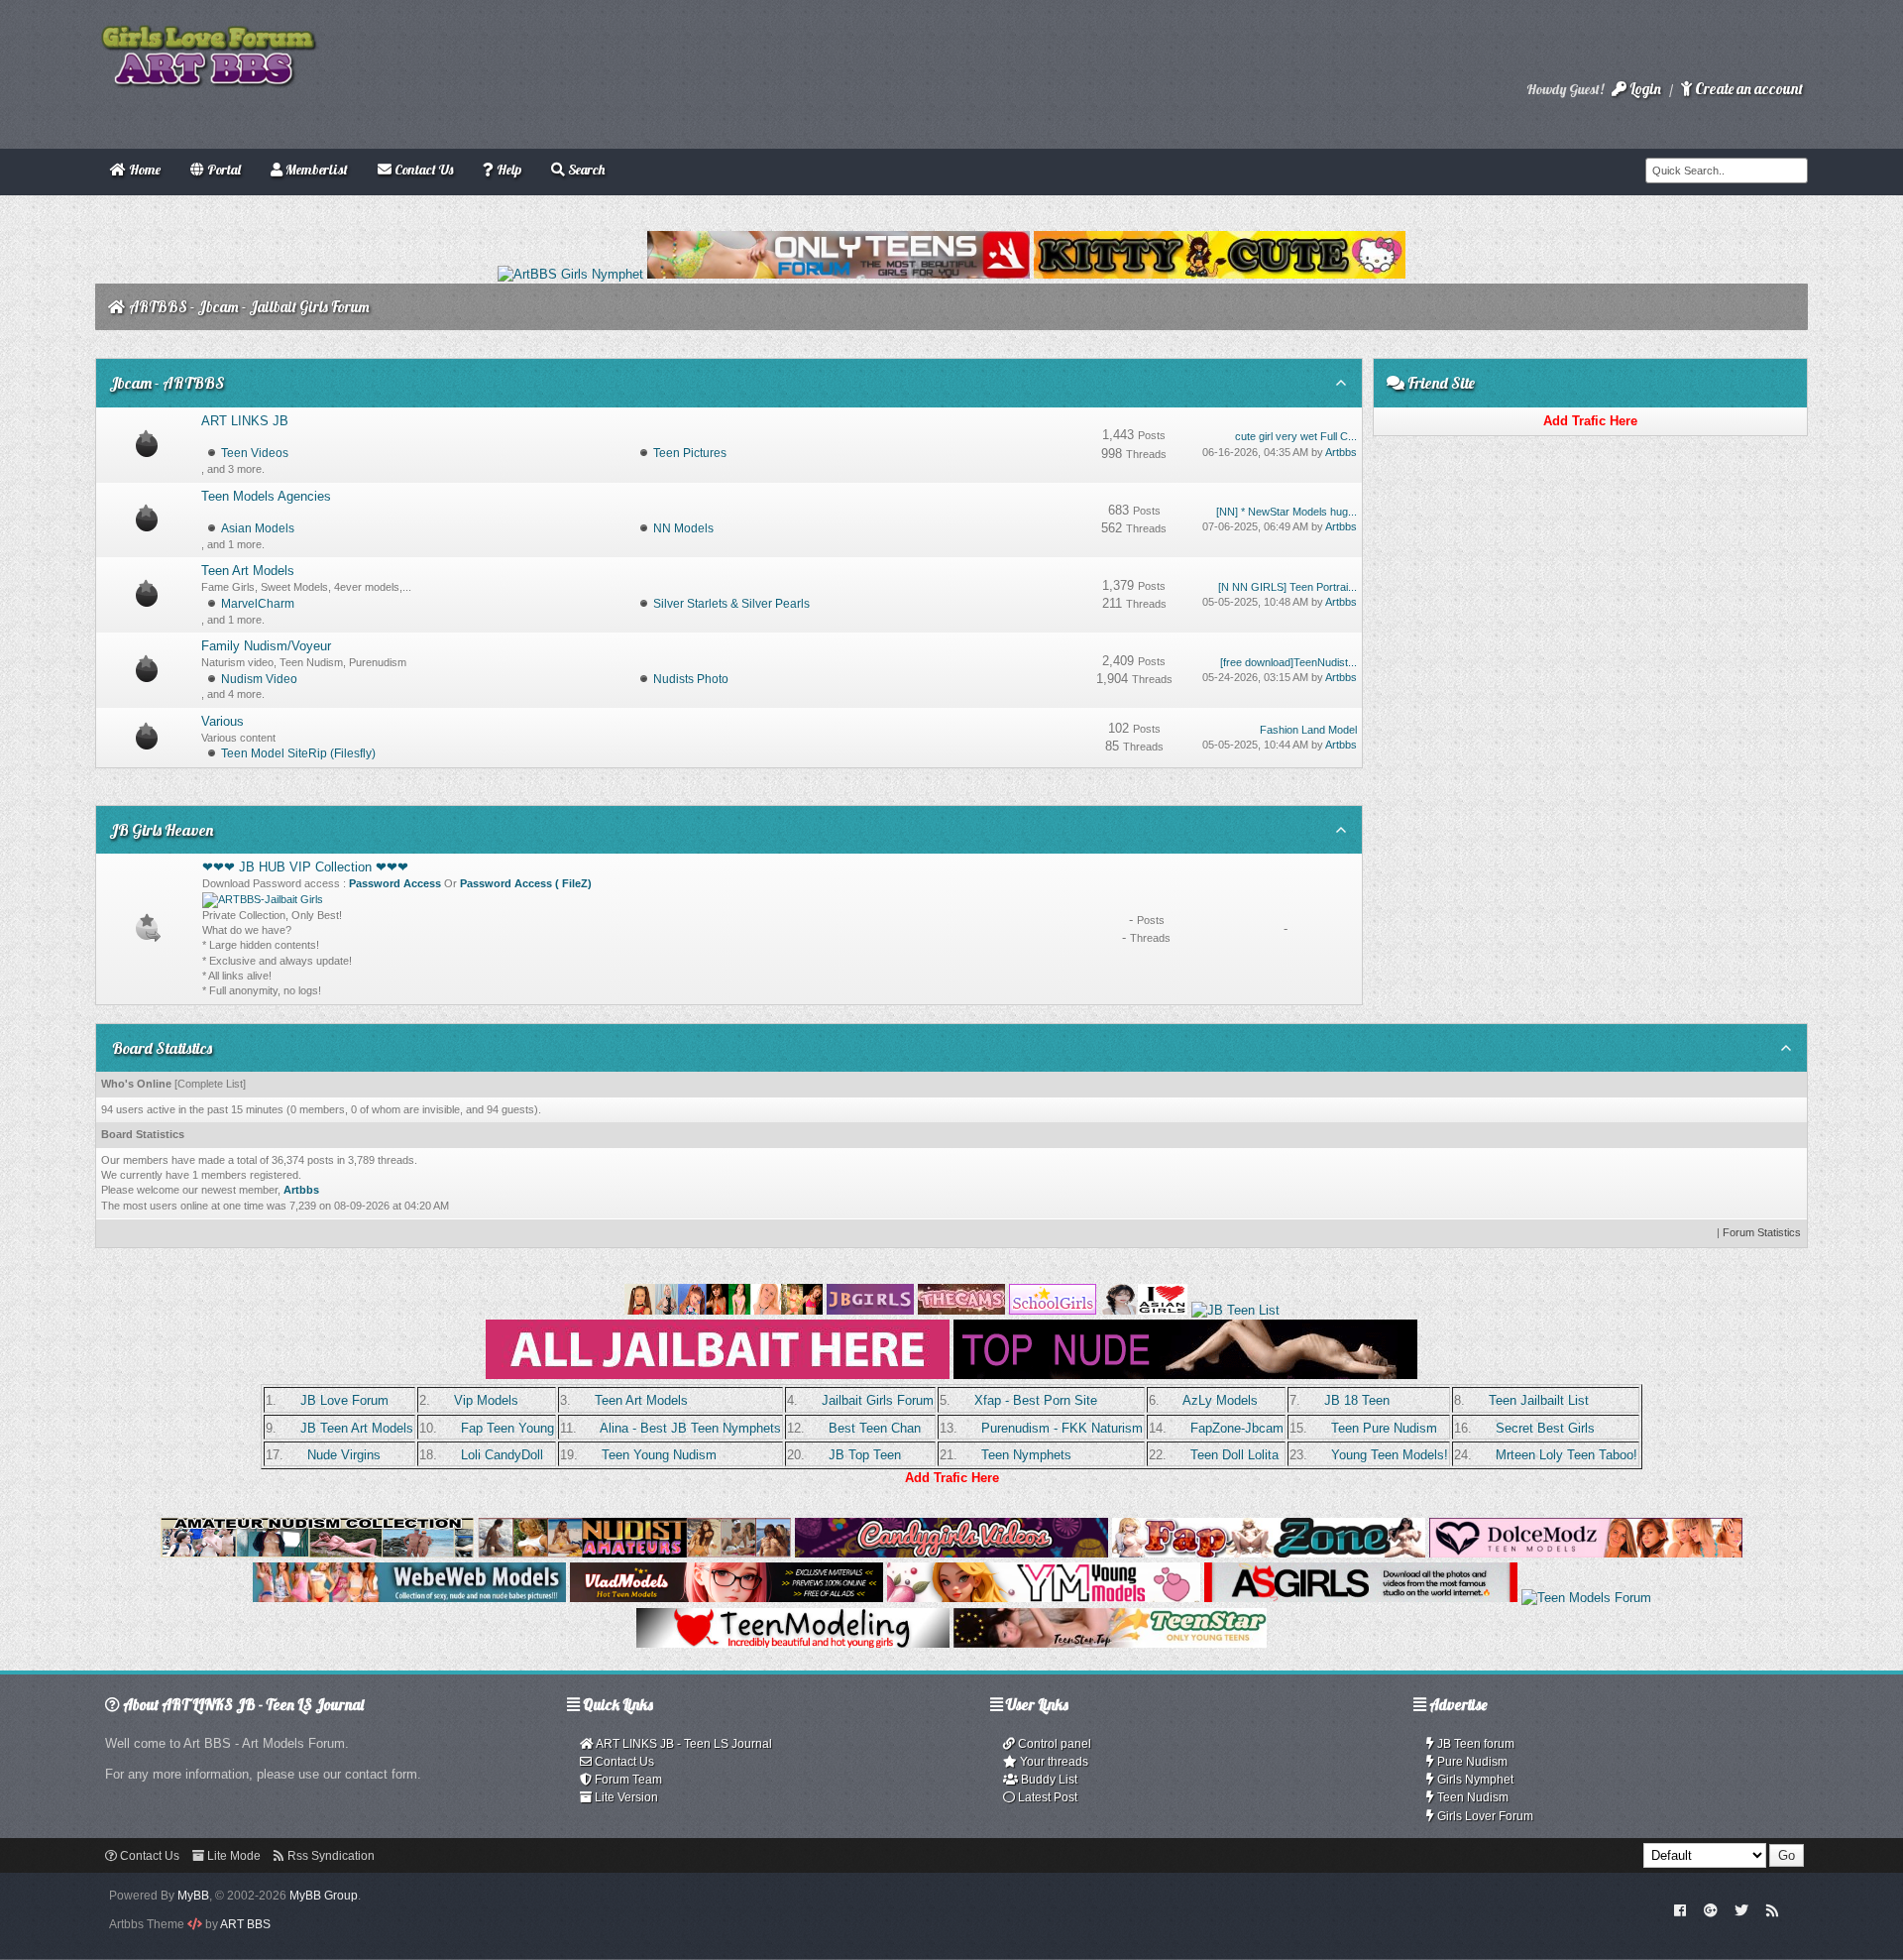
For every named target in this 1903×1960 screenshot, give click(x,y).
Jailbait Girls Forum (878, 1400)
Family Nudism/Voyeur (266, 646)
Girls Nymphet (1474, 1780)
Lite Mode (232, 1856)
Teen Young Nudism (659, 1455)
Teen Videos (255, 453)
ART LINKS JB (245, 421)
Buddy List (1048, 1780)
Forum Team (627, 1780)
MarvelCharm (258, 604)
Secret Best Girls (1545, 1428)
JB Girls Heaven (161, 830)
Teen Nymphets (1026, 1455)
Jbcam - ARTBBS (167, 383)
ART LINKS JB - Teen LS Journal (683, 1744)
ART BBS (245, 1924)
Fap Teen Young (507, 1428)
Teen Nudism (1471, 1797)
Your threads (1053, 1762)
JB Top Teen (865, 1455)
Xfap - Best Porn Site (1036, 1400)
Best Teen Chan (875, 1428)
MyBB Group (324, 1896)
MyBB (193, 1896)
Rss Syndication (330, 1856)
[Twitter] (1741, 1909)
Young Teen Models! (1390, 1455)
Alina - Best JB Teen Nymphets (690, 1428)
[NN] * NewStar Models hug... (1287, 512)
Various (223, 721)
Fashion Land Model (1308, 730)
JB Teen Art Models (357, 1428)
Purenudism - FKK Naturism (1062, 1428)
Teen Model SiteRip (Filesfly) (298, 753)
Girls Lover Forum (1484, 1816)
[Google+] (1711, 1909)
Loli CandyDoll (502, 1455)
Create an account (1747, 89)
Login (1644, 89)
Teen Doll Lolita (1234, 1455)
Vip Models (486, 1400)
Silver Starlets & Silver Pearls (731, 604)
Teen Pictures (690, 453)
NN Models (683, 528)
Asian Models (258, 528)
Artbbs (1341, 452)
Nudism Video (259, 679)
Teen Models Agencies (266, 496)
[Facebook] (1680, 1909)
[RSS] (1772, 1909)
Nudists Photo (691, 679)
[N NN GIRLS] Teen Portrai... (1287, 587)
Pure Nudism (1471, 1762)
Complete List (210, 1084)
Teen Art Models (248, 571)
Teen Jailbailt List (1539, 1400)
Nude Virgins (344, 1455)
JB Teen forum (1474, 1744)
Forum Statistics (1762, 1232)
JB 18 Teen (1357, 1400)
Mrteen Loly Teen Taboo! (1567, 1455)
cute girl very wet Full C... (1296, 436)
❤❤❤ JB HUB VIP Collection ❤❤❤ (305, 867)
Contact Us (623, 1762)
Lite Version (625, 1797)
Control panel (1053, 1744)
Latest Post (1046, 1797)
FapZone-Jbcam (1237, 1428)
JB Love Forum (344, 1400)
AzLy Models (1220, 1400)
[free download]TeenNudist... (1288, 662)
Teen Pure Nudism (1384, 1428)
